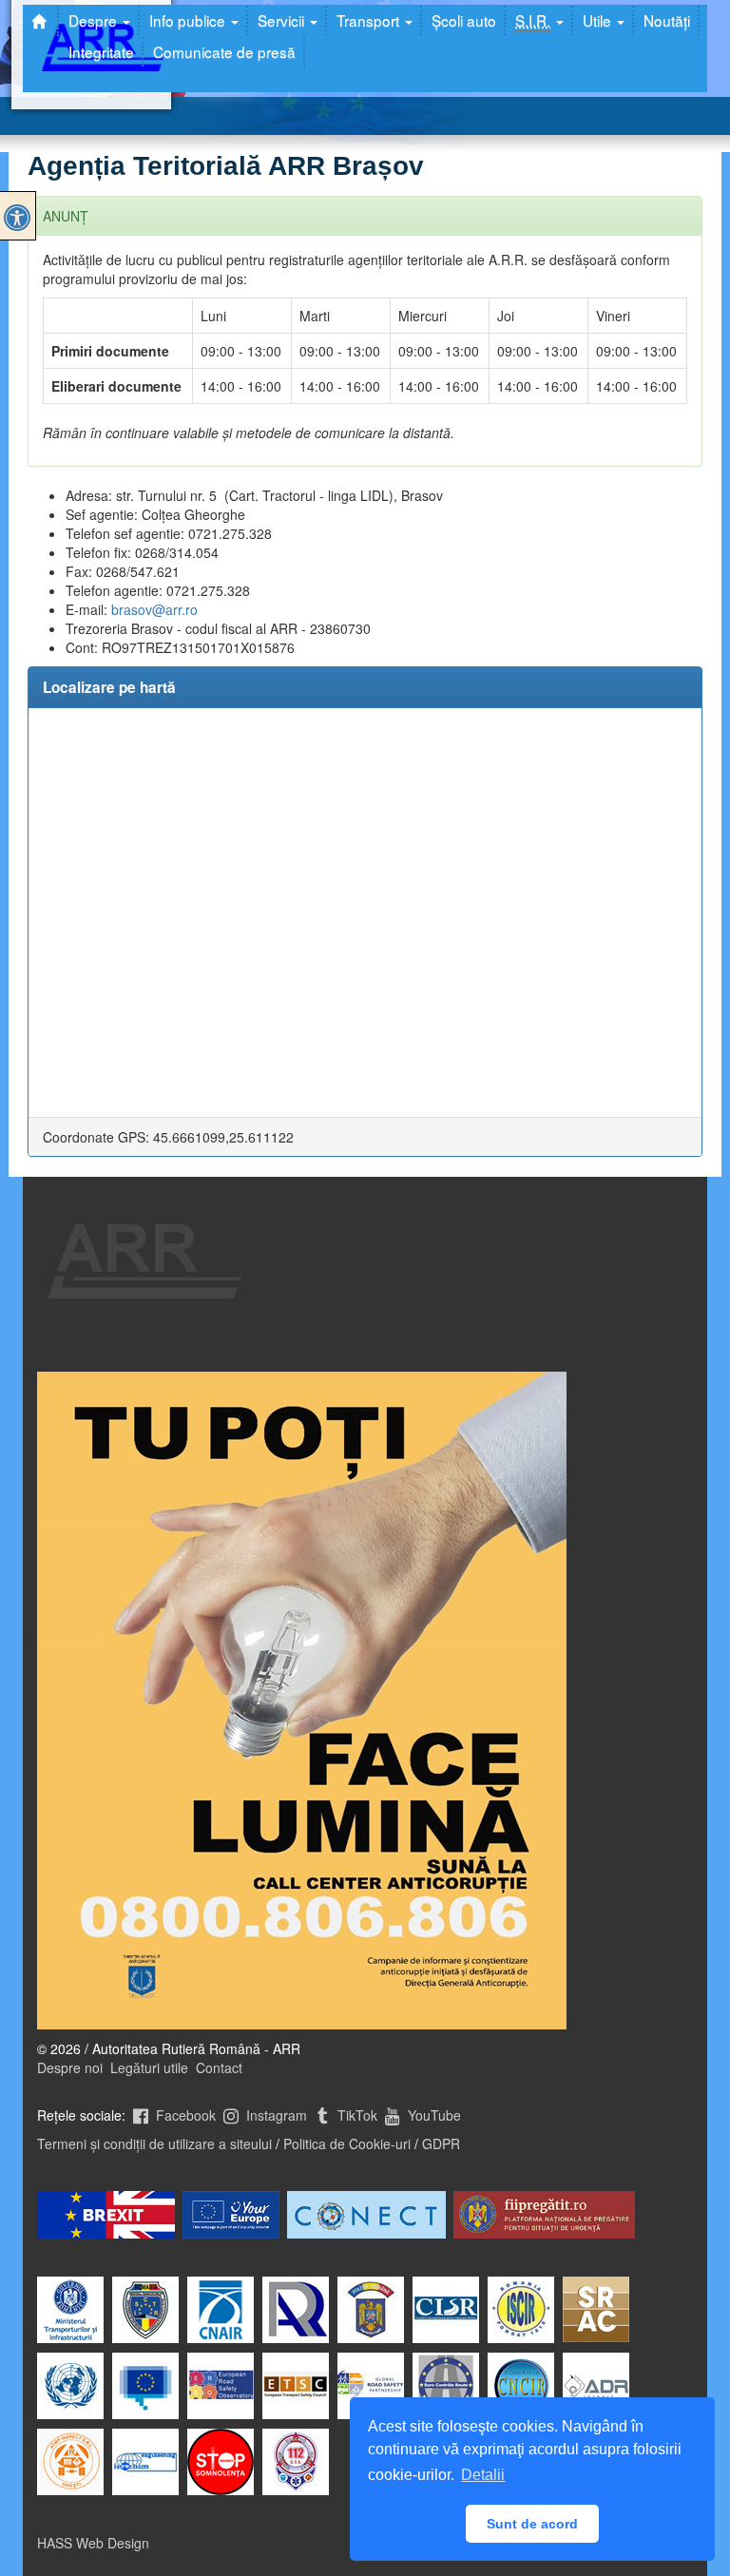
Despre (95, 20)
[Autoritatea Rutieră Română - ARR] (41, 21)
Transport (370, 20)
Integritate (101, 51)
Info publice (189, 20)
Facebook (184, 2115)
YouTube (432, 2115)
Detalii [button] (483, 2475)
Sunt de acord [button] (532, 2524)
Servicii (283, 20)
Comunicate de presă (224, 51)
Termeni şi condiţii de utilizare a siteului (154, 2143)
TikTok (355, 2115)
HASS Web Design (93, 2543)
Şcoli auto (464, 20)
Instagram (275, 2115)
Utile (599, 20)
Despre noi (70, 2067)
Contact (219, 2067)
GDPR (441, 2143)
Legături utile (149, 2067)
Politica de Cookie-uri (347, 2143)
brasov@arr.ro (154, 609)
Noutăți (667, 20)
